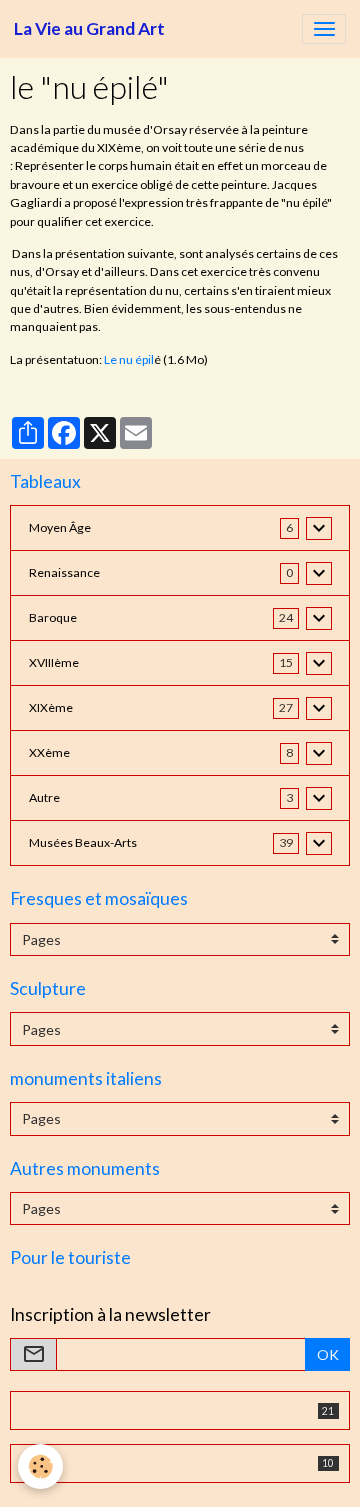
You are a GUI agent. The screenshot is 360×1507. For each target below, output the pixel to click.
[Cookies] (40, 1466)
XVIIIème (54, 662)
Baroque (53, 617)
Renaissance (64, 572)
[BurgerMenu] (324, 29)
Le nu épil (129, 359)
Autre (44, 797)
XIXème (51, 707)
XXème (49, 752)
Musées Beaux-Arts (83, 842)
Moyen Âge (60, 527)
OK (328, 1354)
